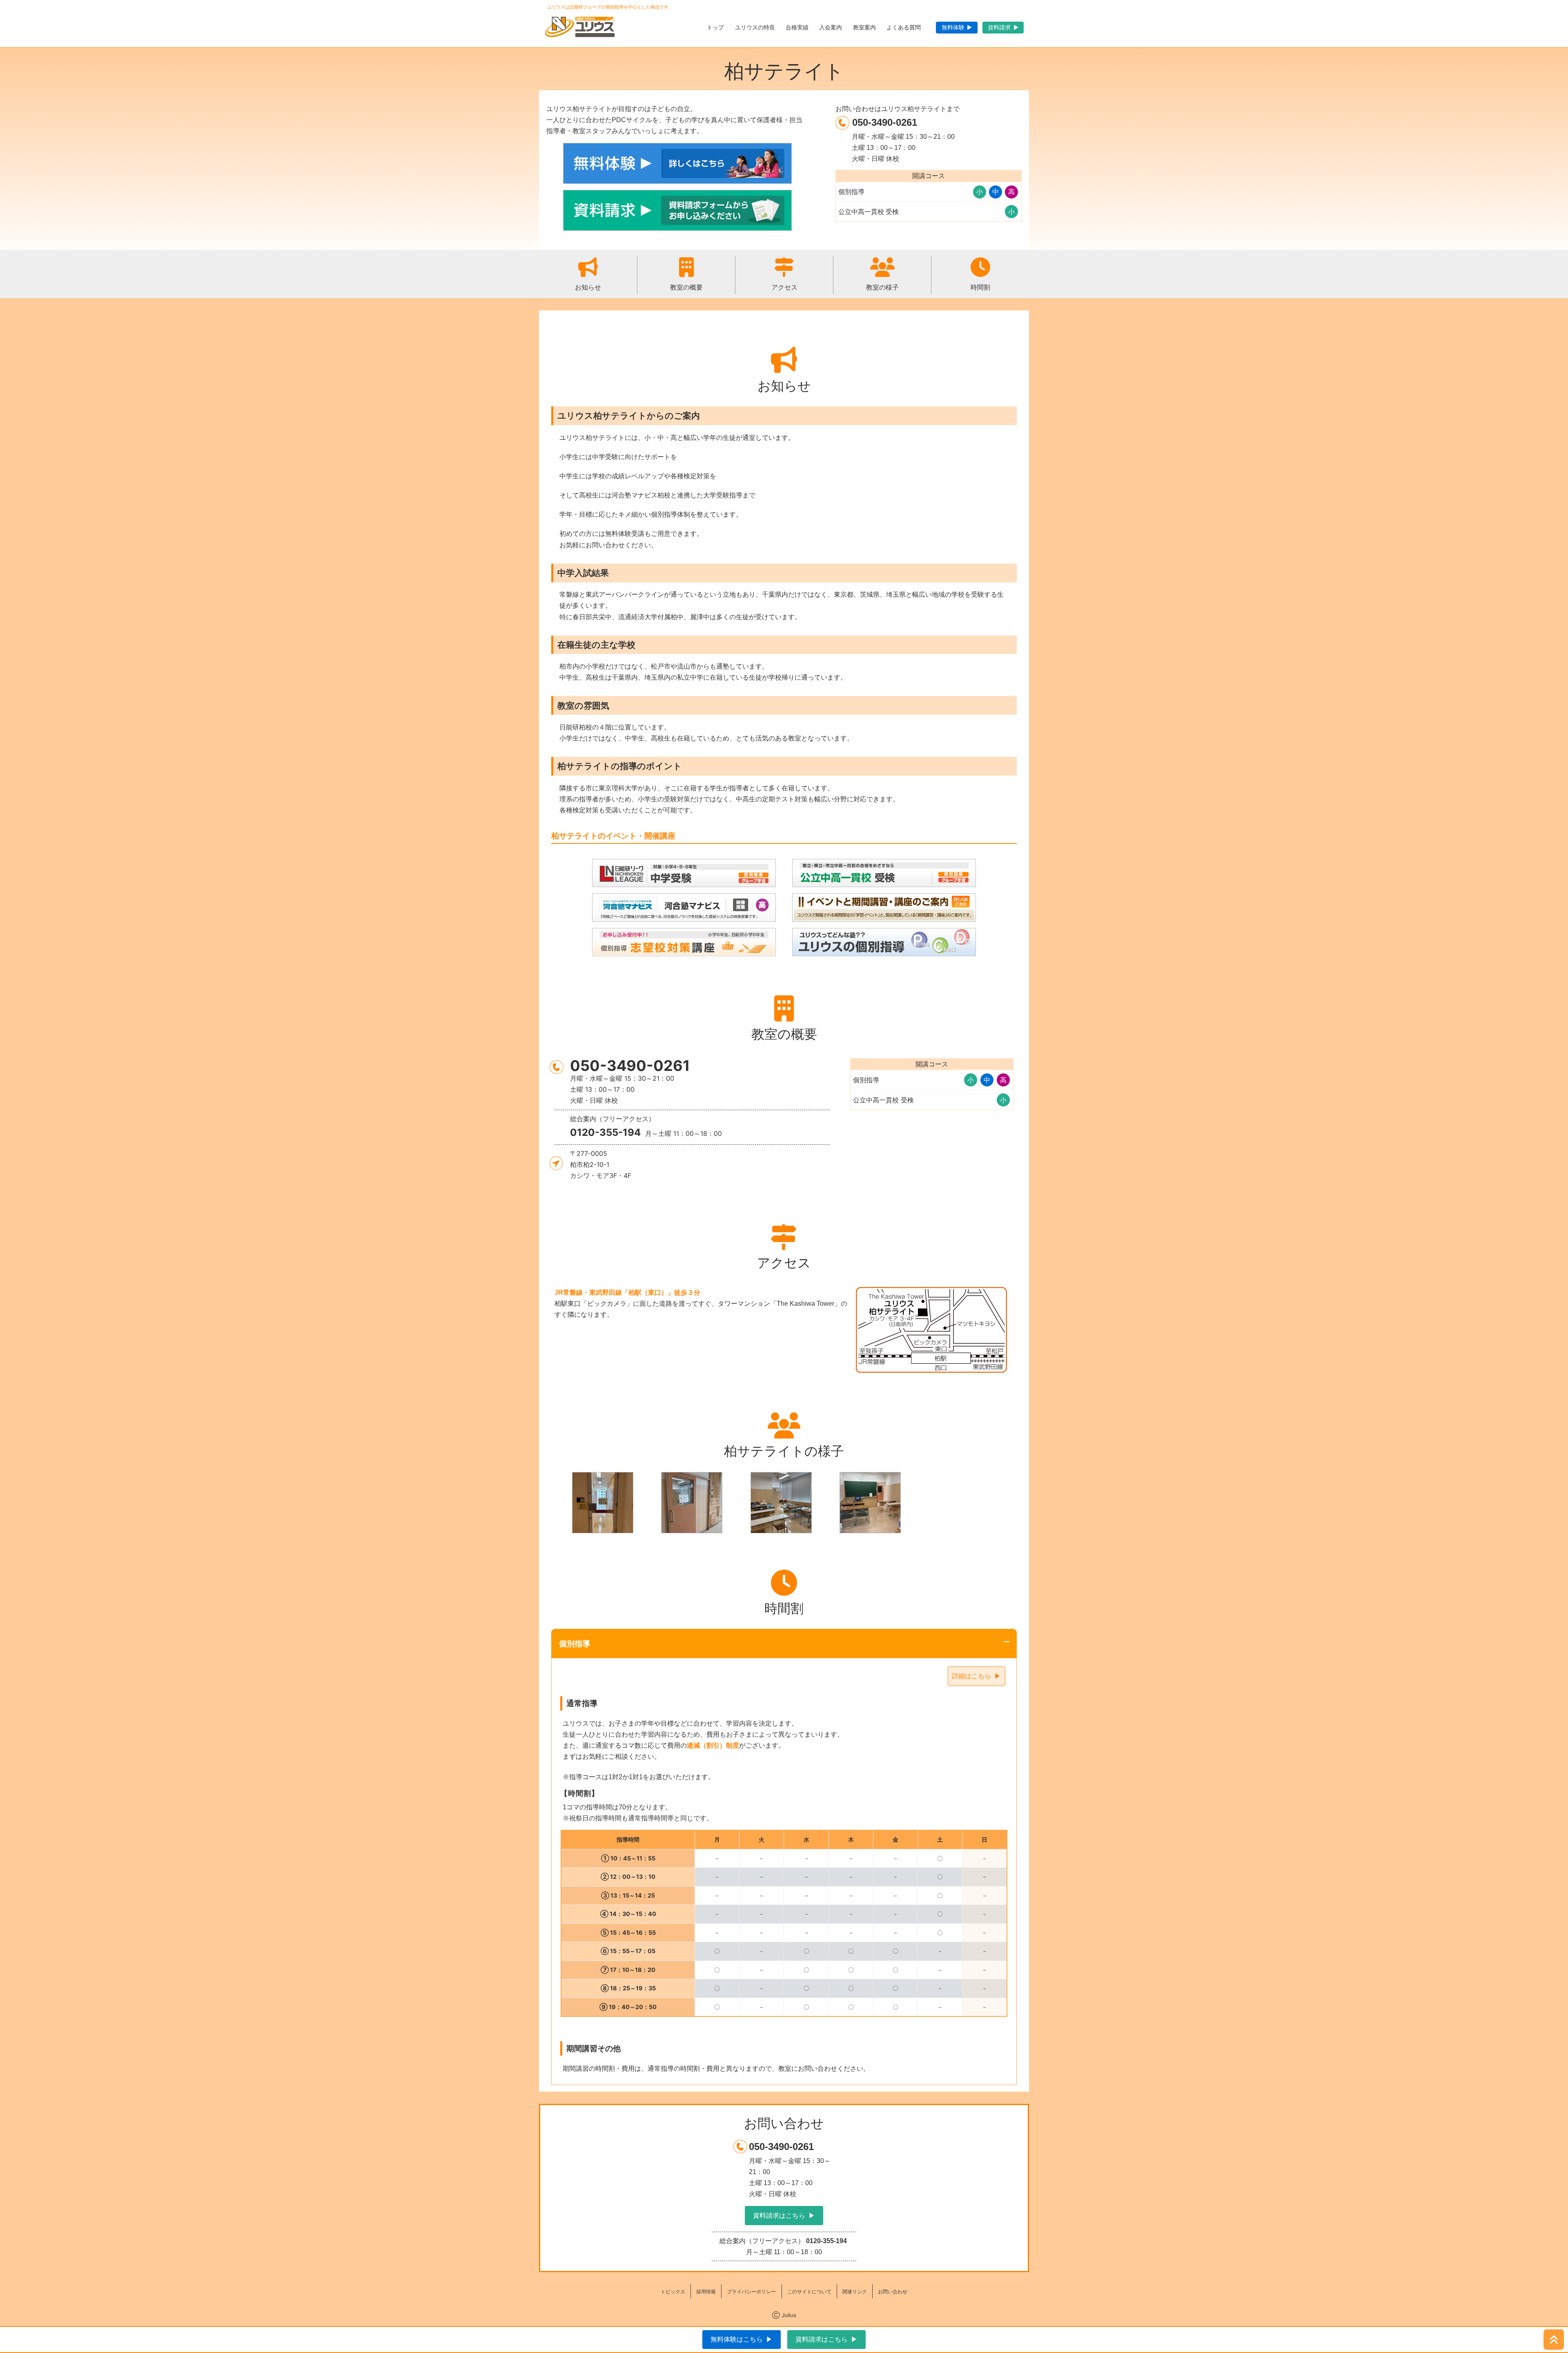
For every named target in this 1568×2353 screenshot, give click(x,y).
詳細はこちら (971, 1676)
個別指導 (575, 1644)
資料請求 (999, 27)
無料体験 (953, 27)
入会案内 (831, 27)
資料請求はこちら (779, 2216)
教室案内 (864, 27)
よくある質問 (904, 27)
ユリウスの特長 (755, 27)
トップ (715, 27)
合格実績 (797, 27)
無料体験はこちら (737, 2339)
